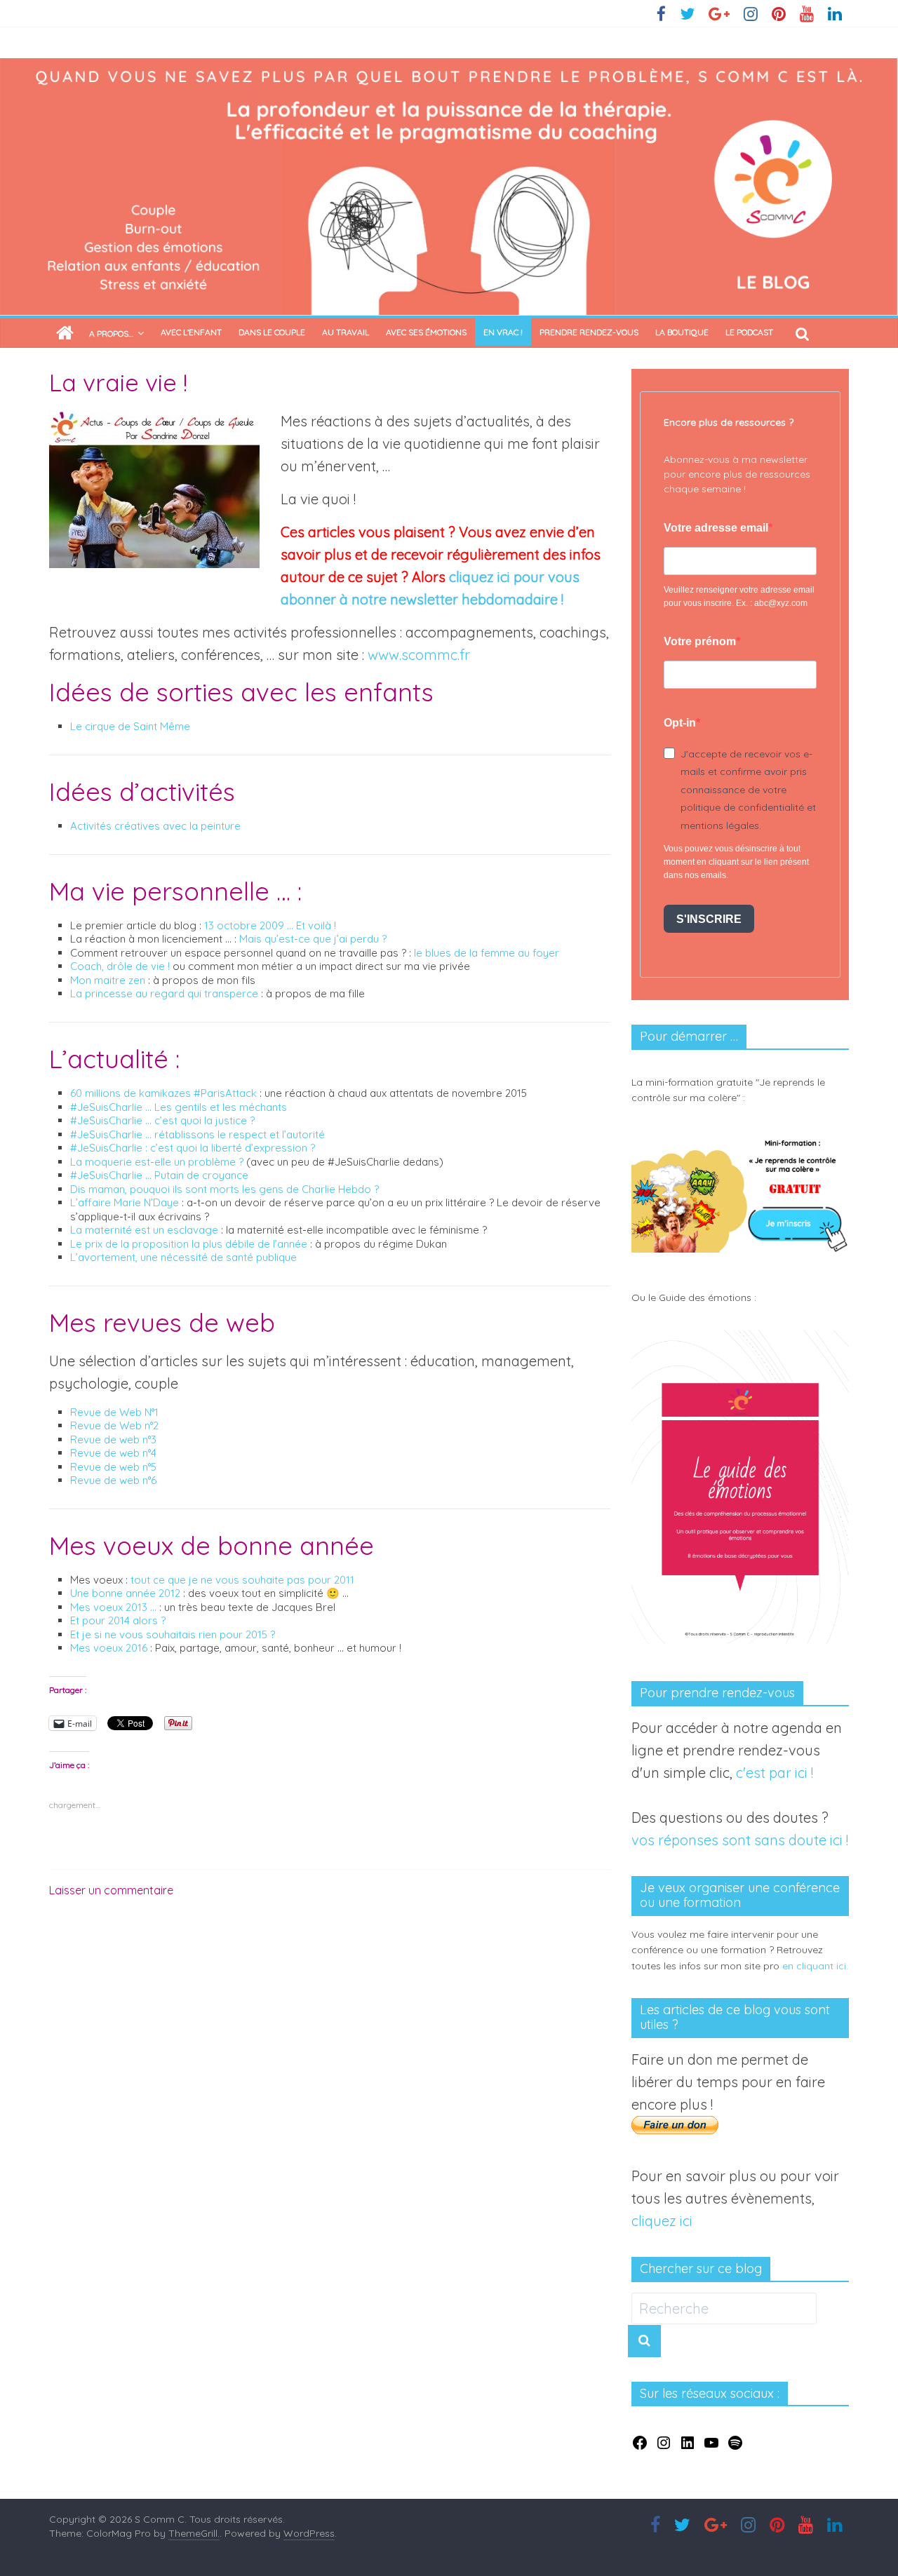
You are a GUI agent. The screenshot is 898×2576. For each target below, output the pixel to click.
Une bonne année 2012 (125, 1593)
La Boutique (682, 332)
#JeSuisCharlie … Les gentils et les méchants (179, 1107)
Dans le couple (272, 332)
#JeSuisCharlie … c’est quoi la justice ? (162, 1120)
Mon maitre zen (109, 980)
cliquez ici (662, 2221)
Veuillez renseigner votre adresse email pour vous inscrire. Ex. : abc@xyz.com (739, 596)
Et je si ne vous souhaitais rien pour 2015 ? (173, 1634)
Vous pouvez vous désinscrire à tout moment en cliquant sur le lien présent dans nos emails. (736, 862)
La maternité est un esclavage (144, 1230)
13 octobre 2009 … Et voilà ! (270, 925)
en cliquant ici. (815, 1966)
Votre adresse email (716, 528)
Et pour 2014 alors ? (118, 1620)
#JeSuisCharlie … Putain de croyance (159, 1175)
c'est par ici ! (775, 1773)
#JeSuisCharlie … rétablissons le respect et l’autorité (197, 1134)
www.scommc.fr (419, 655)
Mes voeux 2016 (109, 1648)
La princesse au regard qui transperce (166, 993)
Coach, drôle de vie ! (120, 966)
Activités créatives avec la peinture (155, 826)
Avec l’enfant (191, 332)
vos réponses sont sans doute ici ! (740, 1840)
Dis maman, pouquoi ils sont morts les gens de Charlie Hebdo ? (224, 1189)
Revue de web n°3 (113, 1439)
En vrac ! (503, 332)
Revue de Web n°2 (114, 1425)
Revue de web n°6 (113, 1480)
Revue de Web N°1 (114, 1412)
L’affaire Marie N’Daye (125, 1202)
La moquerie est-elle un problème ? (157, 1162)
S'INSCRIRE (709, 919)
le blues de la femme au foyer (487, 953)
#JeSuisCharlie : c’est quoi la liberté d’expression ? (193, 1148)
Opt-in (680, 723)
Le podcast (749, 332)
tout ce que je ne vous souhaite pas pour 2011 (242, 1580)
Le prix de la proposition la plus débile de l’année (189, 1244)
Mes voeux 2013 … (115, 1607)
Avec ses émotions (426, 332)
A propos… (111, 333)
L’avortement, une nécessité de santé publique (183, 1257)
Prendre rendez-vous (589, 332)
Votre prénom (700, 641)
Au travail (346, 332)
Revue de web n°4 (113, 1453)
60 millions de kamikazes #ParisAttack (163, 1093)
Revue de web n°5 (113, 1467)
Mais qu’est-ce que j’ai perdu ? (313, 939)
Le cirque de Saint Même (130, 726)
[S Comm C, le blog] (449, 69)
